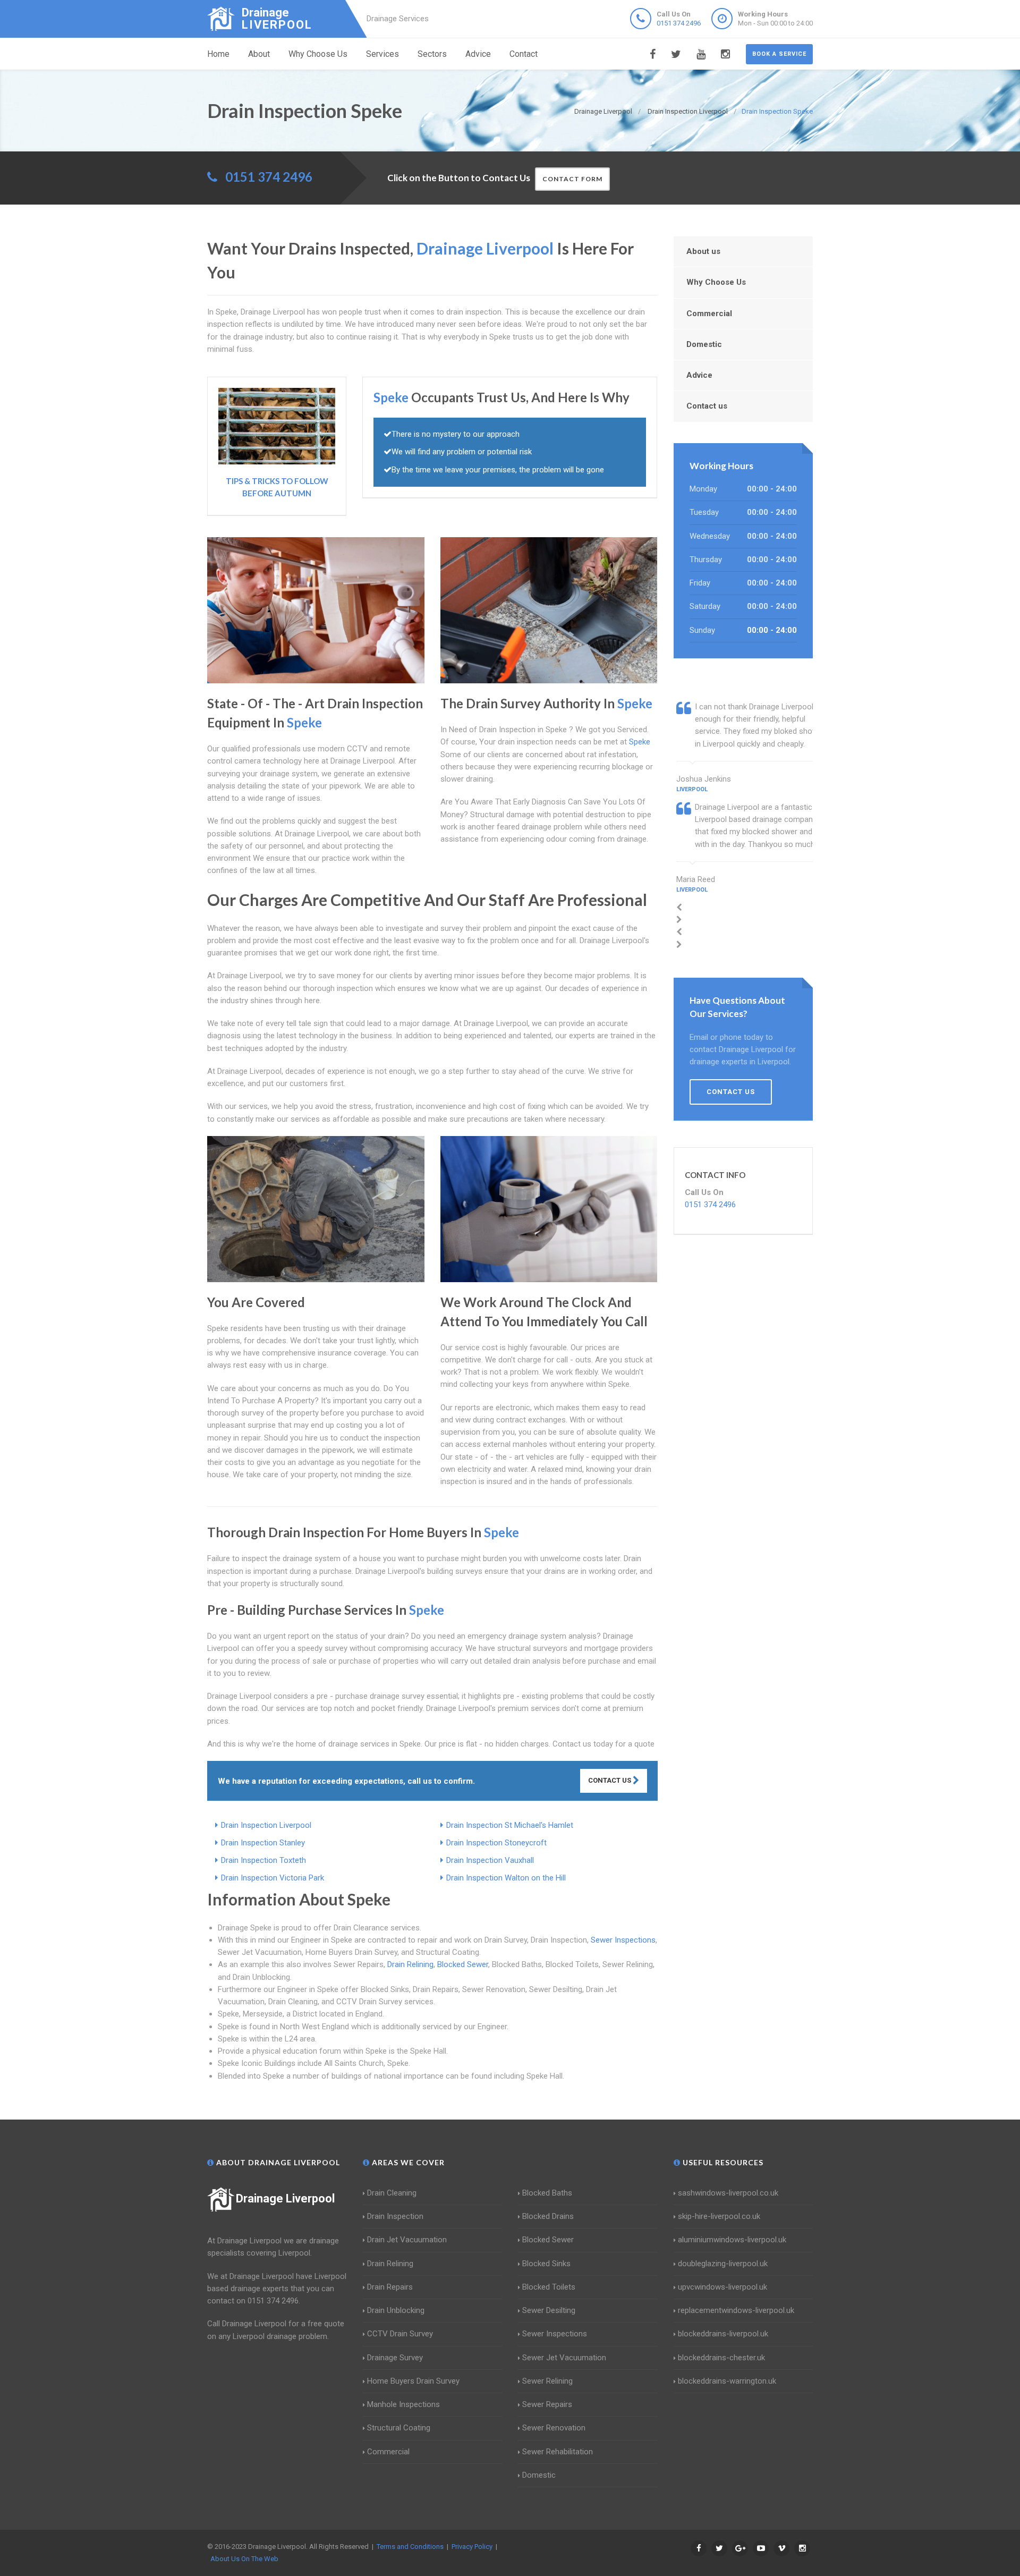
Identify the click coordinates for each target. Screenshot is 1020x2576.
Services (382, 54)
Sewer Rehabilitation (558, 2452)
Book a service (779, 54)
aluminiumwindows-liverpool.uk (732, 2240)
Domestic (704, 344)
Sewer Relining (547, 2381)
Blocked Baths (547, 2193)
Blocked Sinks (546, 2264)
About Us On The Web (244, 2559)
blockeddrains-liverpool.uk (723, 2334)
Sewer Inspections (623, 1940)
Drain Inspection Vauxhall (490, 1860)
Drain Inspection (395, 2216)
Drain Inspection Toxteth (263, 1860)
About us (703, 251)
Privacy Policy (472, 2547)
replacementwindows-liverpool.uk (736, 2310)
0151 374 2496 (679, 23)
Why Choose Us (318, 54)
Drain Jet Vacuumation (407, 2240)
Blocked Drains (548, 2216)
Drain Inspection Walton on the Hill (506, 1878)
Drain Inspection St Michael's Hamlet (510, 1825)
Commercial (709, 313)
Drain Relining (410, 1964)
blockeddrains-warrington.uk (727, 2381)
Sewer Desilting (549, 2310)
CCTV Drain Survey (400, 2334)
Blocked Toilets (549, 2287)
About (259, 54)
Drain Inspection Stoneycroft (496, 1843)
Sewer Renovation (554, 2428)
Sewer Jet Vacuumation (564, 2358)
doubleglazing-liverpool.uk (723, 2264)
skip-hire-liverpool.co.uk (719, 2216)
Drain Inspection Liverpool (266, 1825)
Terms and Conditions (410, 2547)
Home (218, 54)
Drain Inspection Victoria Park (273, 1878)
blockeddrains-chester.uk (721, 2358)
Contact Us (610, 1780)
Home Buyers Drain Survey (413, 2381)
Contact (524, 54)
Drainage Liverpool (285, 2198)
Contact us (707, 406)
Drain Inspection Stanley (263, 1843)
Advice (478, 54)
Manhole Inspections (403, 2404)
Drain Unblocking (396, 2310)
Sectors (432, 54)
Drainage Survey (395, 2358)
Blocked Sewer (463, 1964)
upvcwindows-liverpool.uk (722, 2287)
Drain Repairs (390, 2287)
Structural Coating (399, 2428)
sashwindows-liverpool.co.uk (728, 2193)
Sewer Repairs (547, 2404)
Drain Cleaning (392, 2193)
